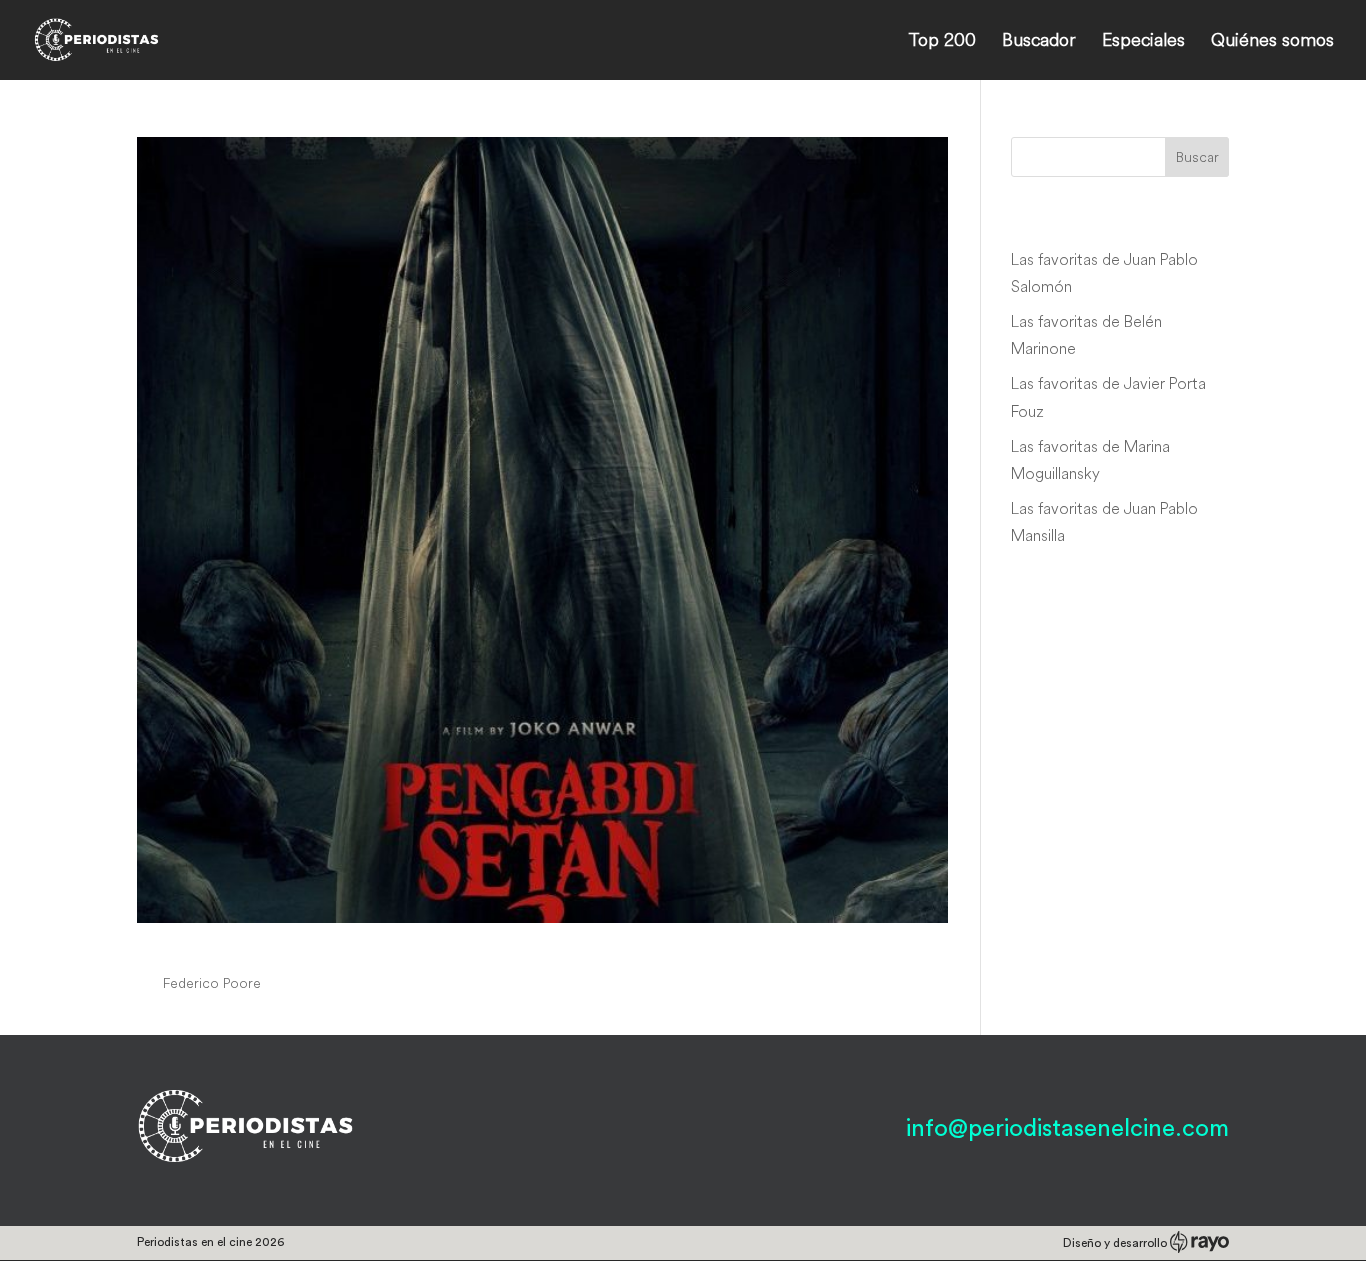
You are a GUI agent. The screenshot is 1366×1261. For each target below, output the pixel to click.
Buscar (1197, 157)
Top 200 (942, 42)
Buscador (1039, 42)
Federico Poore (212, 983)
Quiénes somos (1272, 42)
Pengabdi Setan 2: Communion (331, 945)
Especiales (1143, 42)
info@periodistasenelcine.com (1067, 1129)
